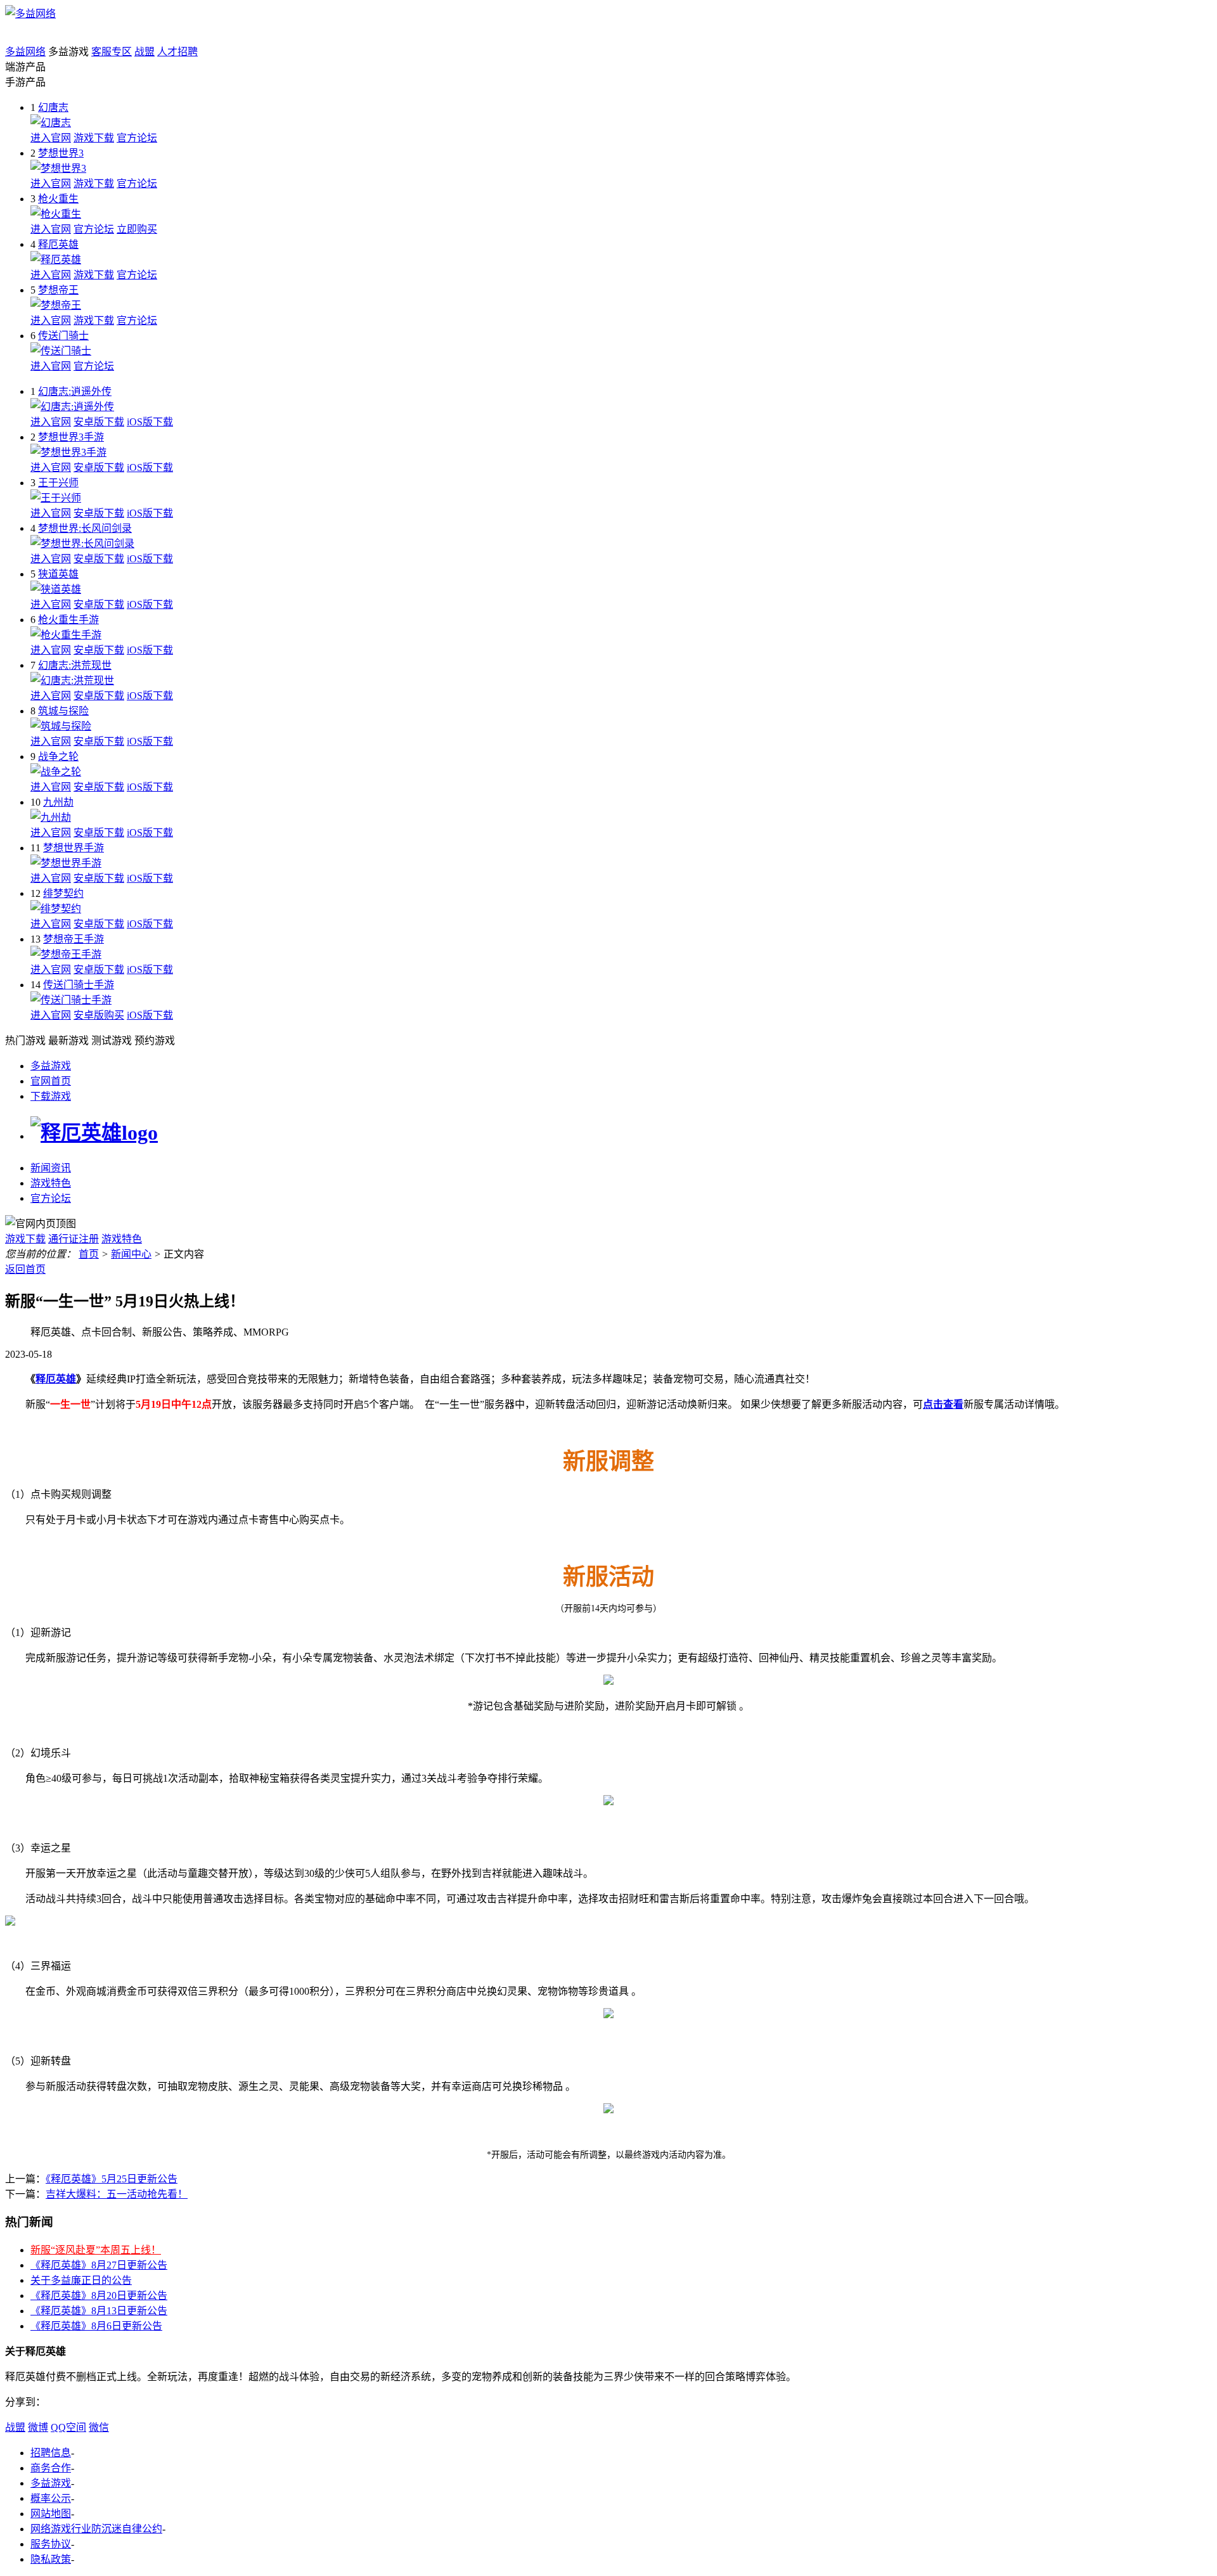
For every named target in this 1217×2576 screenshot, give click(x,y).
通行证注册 (74, 1239)
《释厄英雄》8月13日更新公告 (99, 2311)
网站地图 (51, 2514)
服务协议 (51, 2544)
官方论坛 (137, 138)
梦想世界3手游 (71, 437)
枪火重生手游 (68, 620)
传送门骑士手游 (79, 985)
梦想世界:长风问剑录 (85, 528)
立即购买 (137, 229)
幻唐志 (53, 107)
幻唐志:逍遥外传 (75, 391)
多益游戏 (51, 1066)
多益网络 (25, 52)
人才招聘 (177, 52)
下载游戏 (51, 1096)
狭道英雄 (58, 574)
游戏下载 (94, 138)
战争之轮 (58, 757)
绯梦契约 (63, 893)
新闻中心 (131, 1254)
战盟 (145, 52)
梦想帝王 (58, 290)
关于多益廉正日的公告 (81, 2280)
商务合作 (51, 2468)
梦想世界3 (61, 153)
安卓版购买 (99, 1015)
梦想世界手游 (74, 848)
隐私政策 (51, 2559)
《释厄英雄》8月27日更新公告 (99, 2265)
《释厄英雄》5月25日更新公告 (112, 2179)
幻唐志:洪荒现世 (75, 665)
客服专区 (112, 52)
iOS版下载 (150, 422)
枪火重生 (58, 199)
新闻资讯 (51, 1168)
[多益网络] (30, 14)
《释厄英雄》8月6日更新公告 (96, 2326)
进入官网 (51, 138)
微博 (38, 2427)
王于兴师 (58, 483)
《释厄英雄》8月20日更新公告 (99, 2296)
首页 (89, 1254)
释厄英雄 (58, 244)
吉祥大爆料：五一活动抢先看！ (117, 2194)
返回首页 (25, 1269)
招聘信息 (51, 2453)
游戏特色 (51, 1183)
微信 (99, 2427)
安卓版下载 (99, 422)
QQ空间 (68, 2427)
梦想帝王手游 (74, 939)
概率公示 (51, 2498)
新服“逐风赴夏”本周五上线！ (96, 2250)
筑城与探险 (63, 711)
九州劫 (58, 802)
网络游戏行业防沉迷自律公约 (96, 2529)
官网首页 (51, 1081)
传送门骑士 (63, 336)
